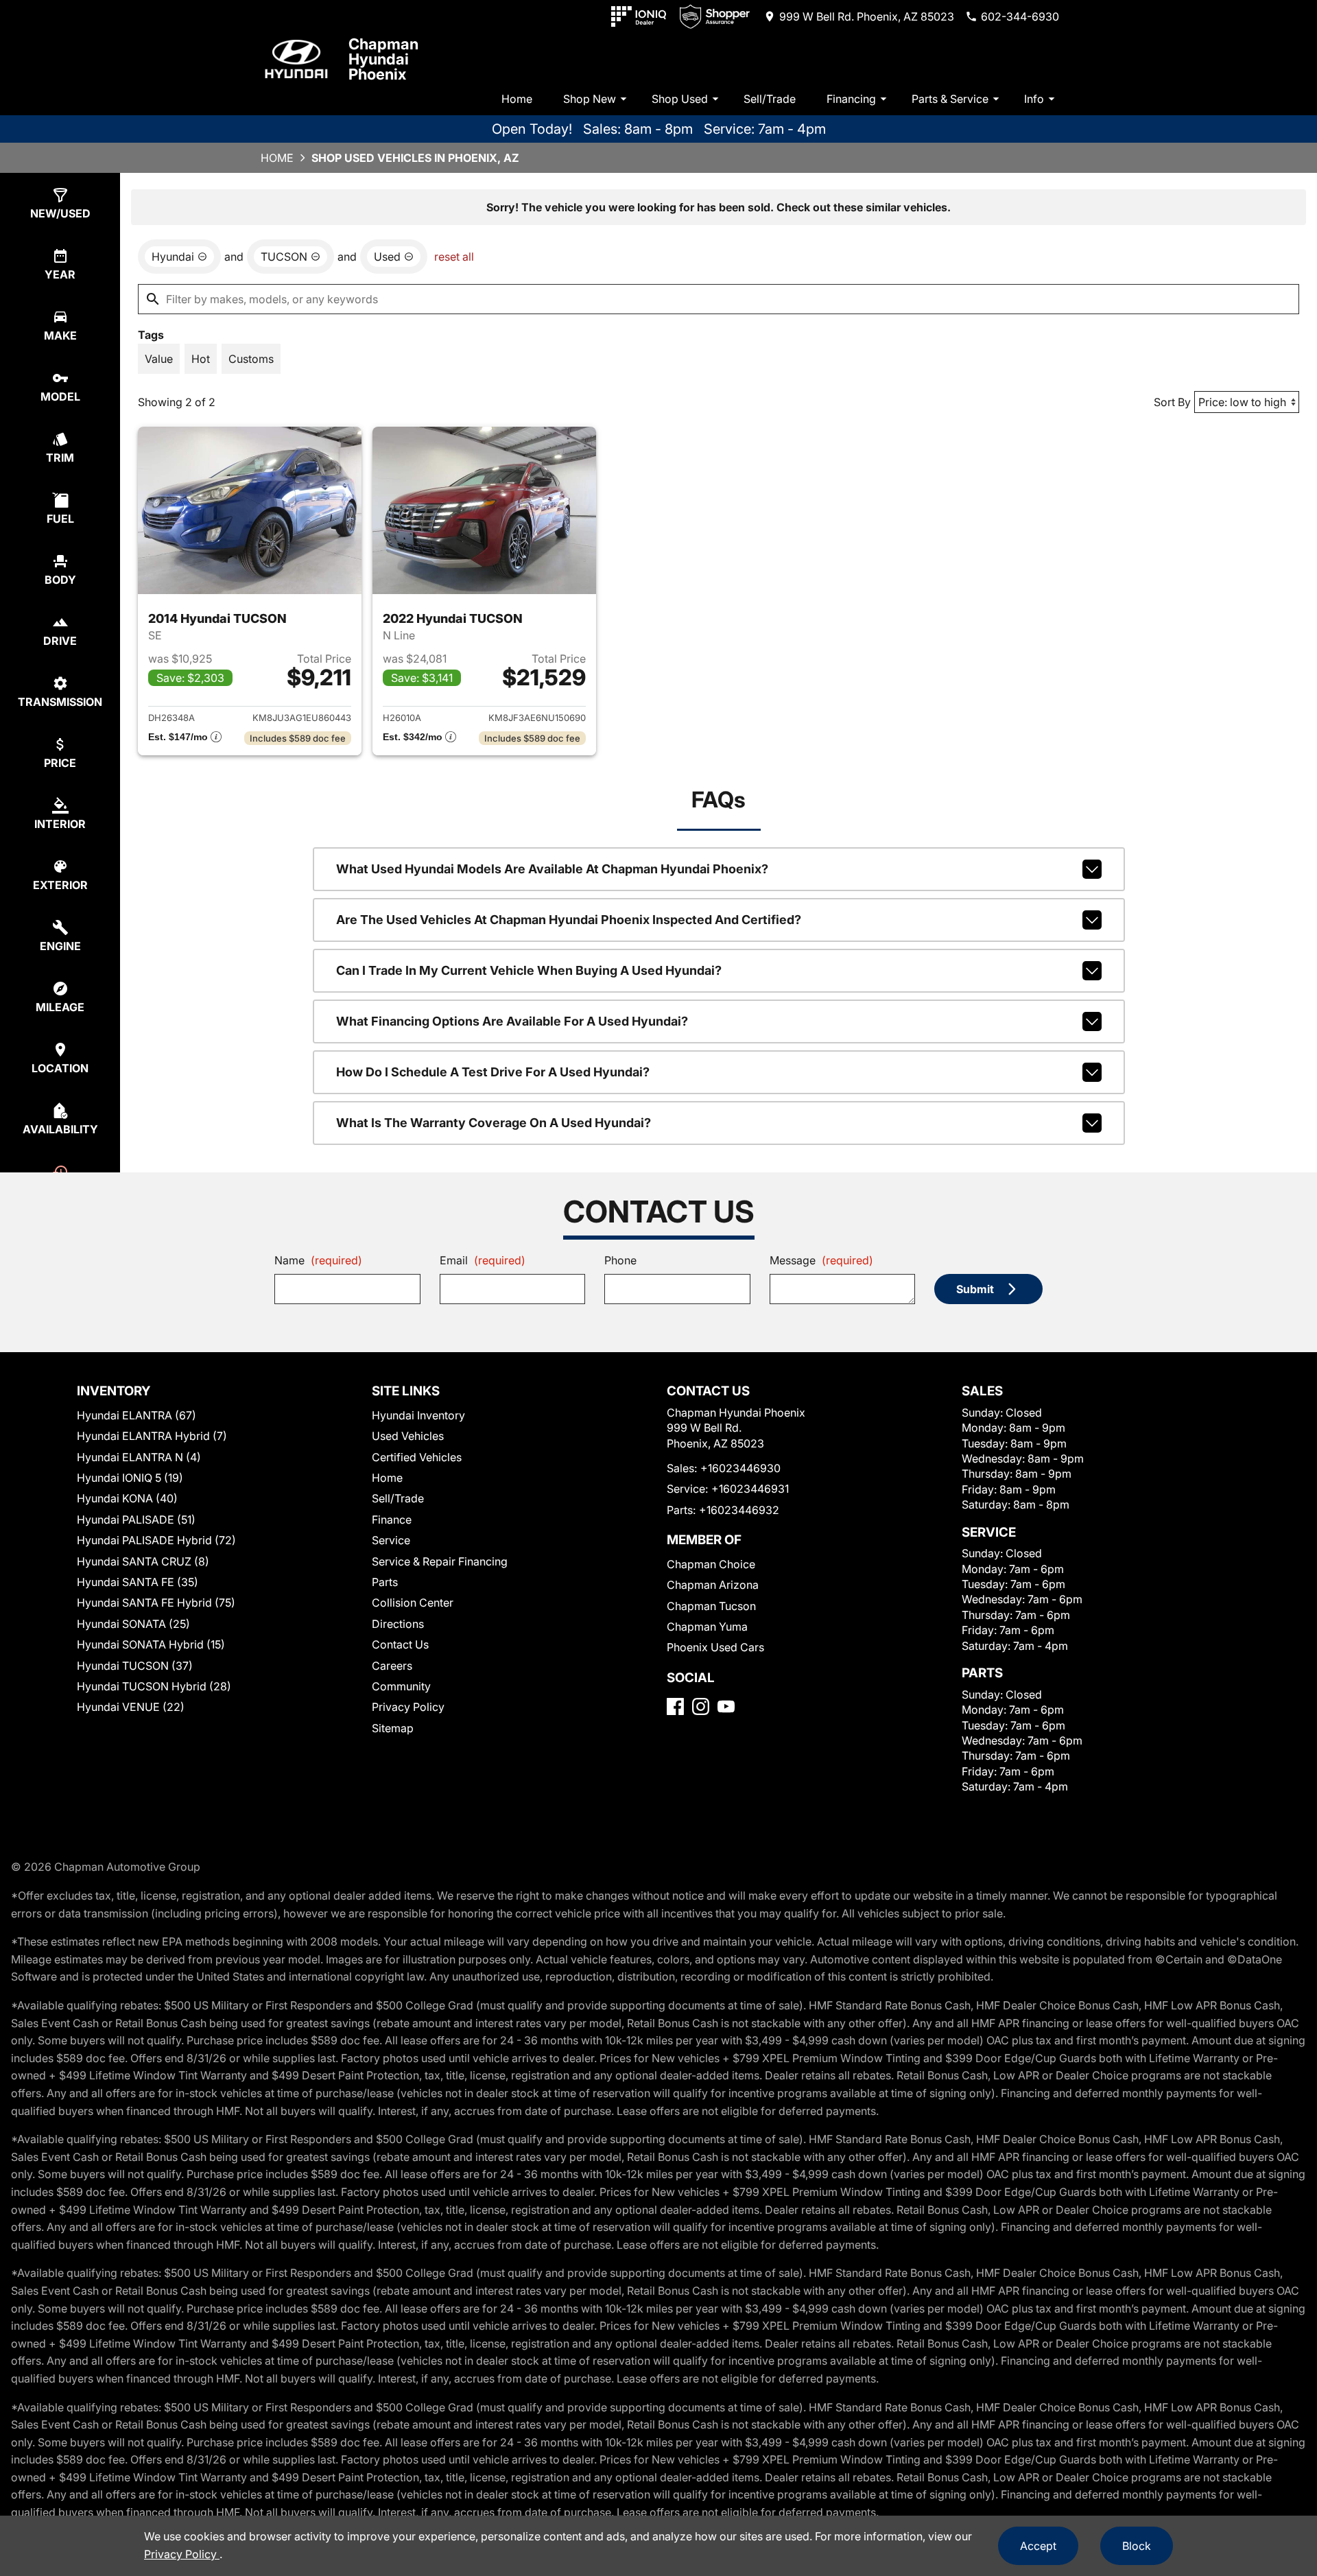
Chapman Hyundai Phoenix (383, 59)
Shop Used (680, 99)
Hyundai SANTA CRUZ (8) (143, 1561)
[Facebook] (675, 1706)
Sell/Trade (770, 99)
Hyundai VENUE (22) (131, 1707)
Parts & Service (950, 99)
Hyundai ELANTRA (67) (137, 1415)
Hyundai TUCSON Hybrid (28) (154, 1686)
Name (318, 1260)
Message (821, 1260)
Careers (392, 1666)
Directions (398, 1624)
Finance (392, 1520)
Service (391, 1540)
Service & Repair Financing (440, 1561)
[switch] (159, 359)
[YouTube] (726, 1706)
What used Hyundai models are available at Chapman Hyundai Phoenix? (552, 869)
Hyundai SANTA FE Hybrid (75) (156, 1603)
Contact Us (400, 1644)
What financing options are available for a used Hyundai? (512, 1021)
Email (483, 1260)
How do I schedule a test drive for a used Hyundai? (493, 1072)
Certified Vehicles (417, 1457)
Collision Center (413, 1603)
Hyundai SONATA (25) (133, 1624)
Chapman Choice (711, 1564)
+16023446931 (750, 1489)
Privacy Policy (408, 1707)
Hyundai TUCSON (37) (135, 1666)
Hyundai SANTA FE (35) (138, 1582)
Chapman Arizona (713, 1585)
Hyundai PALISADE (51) (136, 1520)
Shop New (590, 99)
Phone (620, 1260)
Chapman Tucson (711, 1606)
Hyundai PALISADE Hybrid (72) (156, 1540)
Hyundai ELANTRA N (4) (139, 1457)
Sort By (1172, 402)
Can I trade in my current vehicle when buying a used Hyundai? (529, 970)
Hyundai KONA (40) (127, 1498)
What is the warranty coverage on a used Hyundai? (494, 1123)
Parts (385, 1582)
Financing (851, 99)
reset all (454, 257)
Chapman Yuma (707, 1627)
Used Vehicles (408, 1436)
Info (1034, 99)
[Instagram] (701, 1706)
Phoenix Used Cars (715, 1647)
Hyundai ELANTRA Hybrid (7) (152, 1436)
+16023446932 (739, 1510)
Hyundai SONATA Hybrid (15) (151, 1644)
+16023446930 (740, 1468)
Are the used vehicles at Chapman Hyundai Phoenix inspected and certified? (569, 920)
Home (517, 99)
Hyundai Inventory (418, 1415)
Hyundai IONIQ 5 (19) (130, 1478)
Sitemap (393, 1728)
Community (401, 1686)
